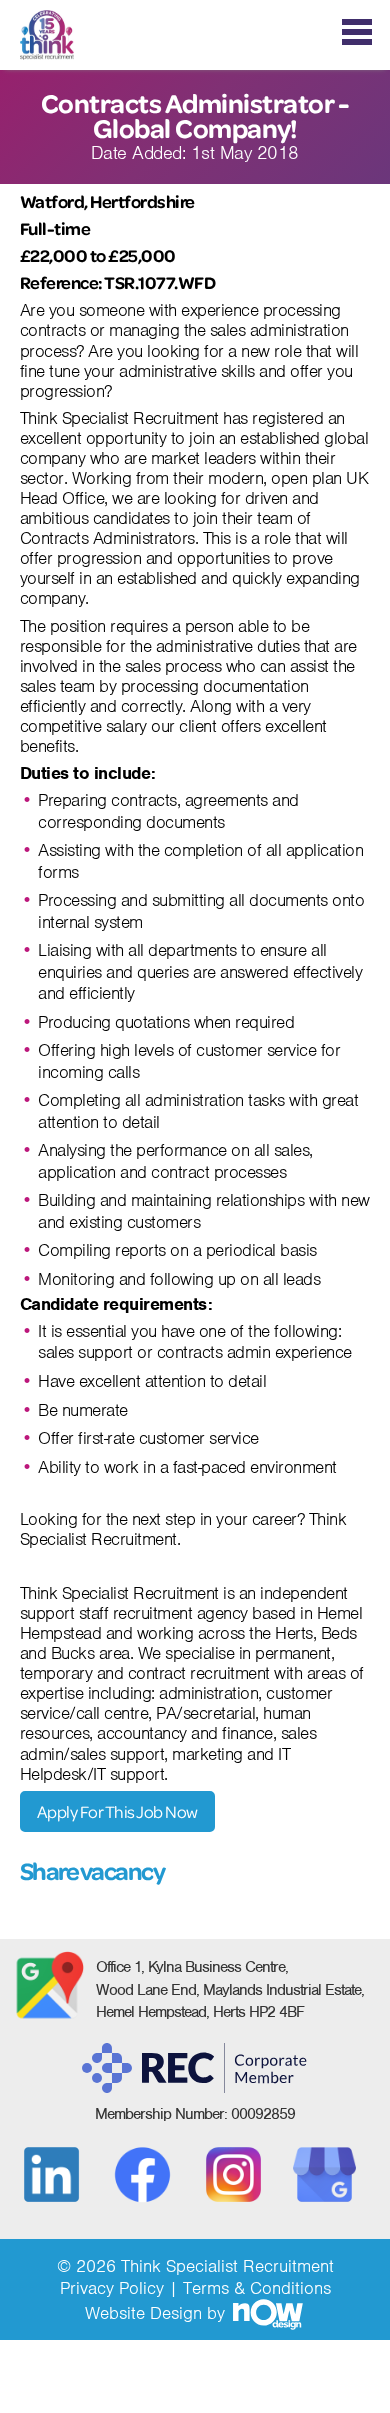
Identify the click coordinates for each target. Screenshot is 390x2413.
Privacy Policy (112, 2288)
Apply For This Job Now (117, 1811)
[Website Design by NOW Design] (267, 2313)
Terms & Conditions (257, 2288)
